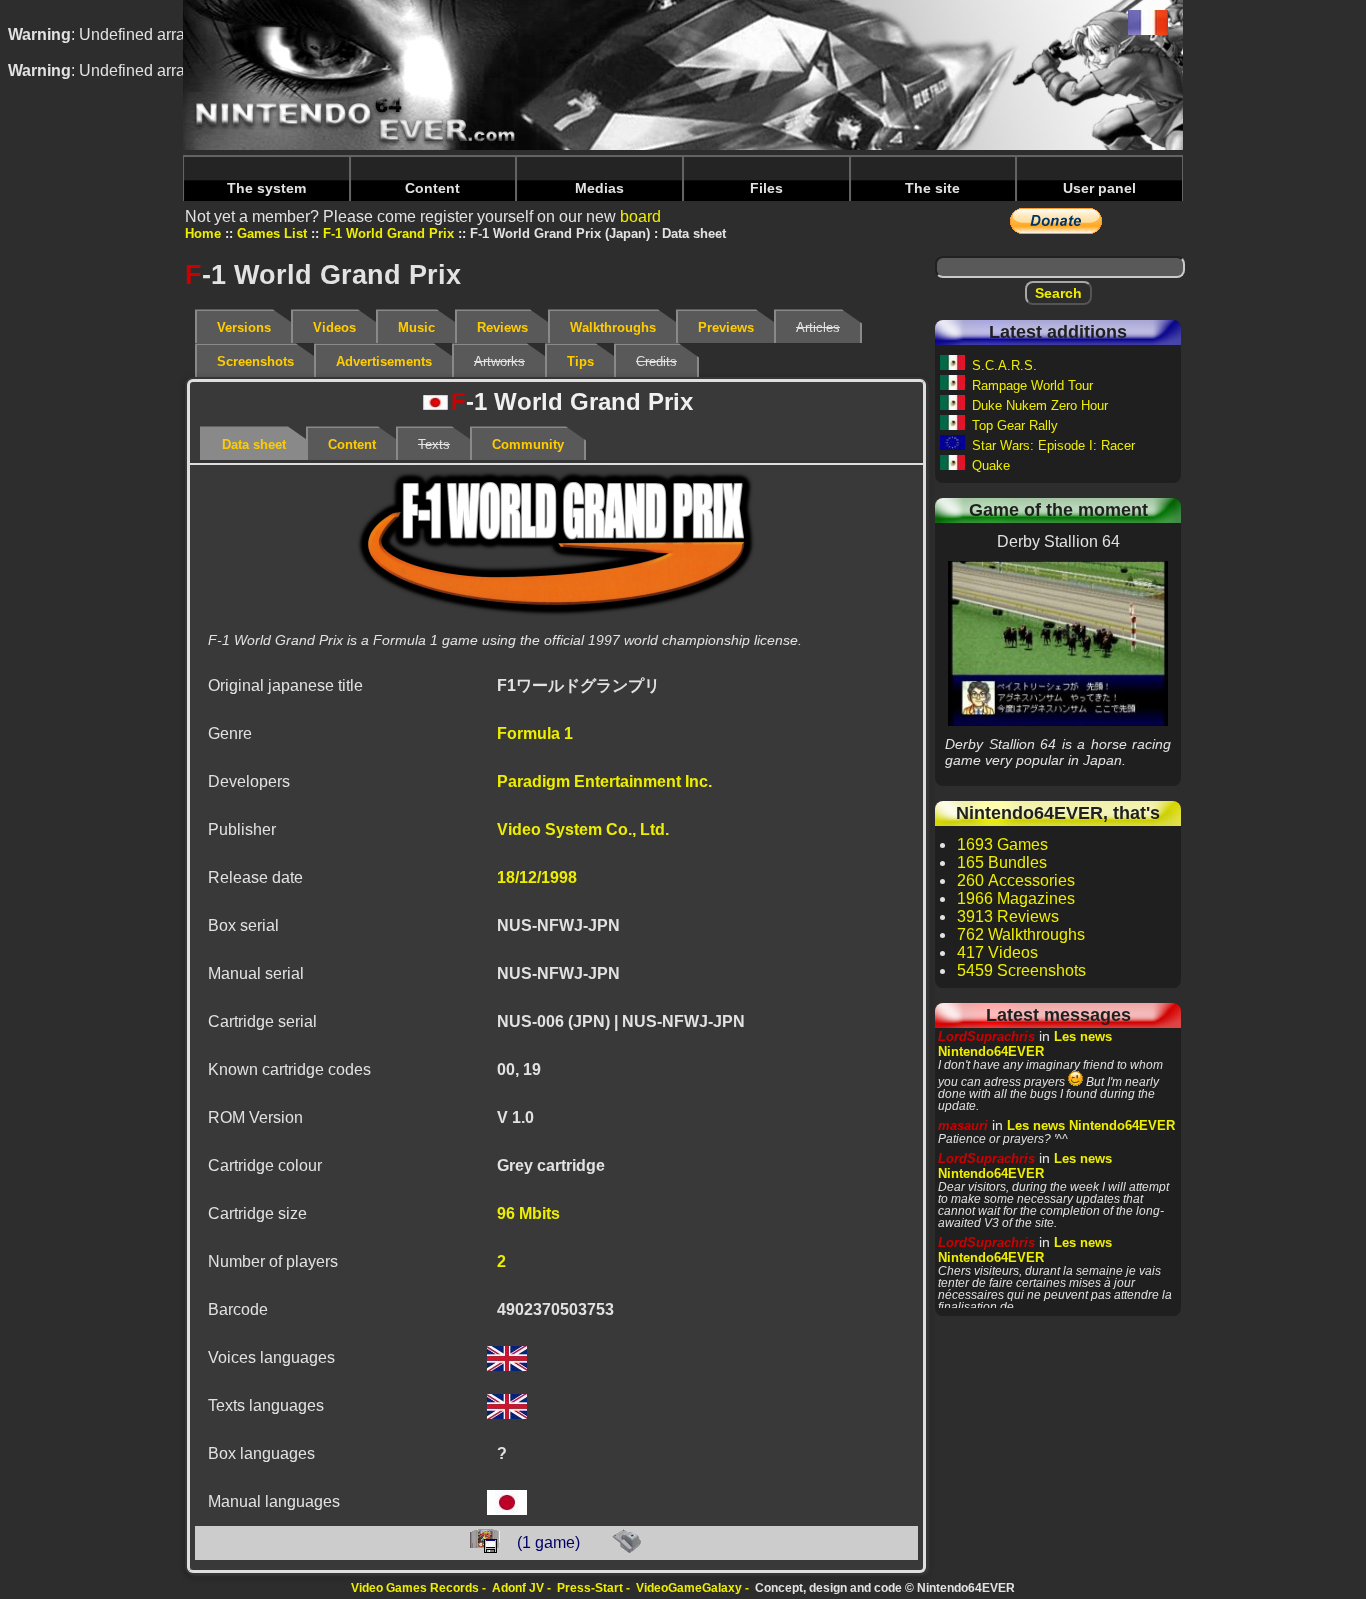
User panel (1099, 188)
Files (766, 188)
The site (932, 188)
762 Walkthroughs (1021, 934)
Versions (244, 327)
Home (203, 233)
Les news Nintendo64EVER (1025, 1044)
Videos (334, 327)
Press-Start (590, 1588)
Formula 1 (535, 733)
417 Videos (997, 952)
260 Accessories (1016, 880)
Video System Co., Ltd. (583, 829)
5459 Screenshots (1021, 970)
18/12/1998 (537, 877)
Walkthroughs (613, 327)
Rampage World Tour (1032, 385)
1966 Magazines (1016, 898)
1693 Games (1002, 844)
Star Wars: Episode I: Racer (1053, 445)
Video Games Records (415, 1588)
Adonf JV (518, 1588)
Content (432, 188)
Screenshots (255, 361)
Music (416, 327)
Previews (726, 327)
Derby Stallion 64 (1058, 643)
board (640, 216)
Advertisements (384, 361)
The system (266, 188)
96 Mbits (528, 1213)
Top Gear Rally (1015, 425)
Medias (599, 188)
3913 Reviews (1008, 916)
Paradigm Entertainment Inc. (604, 781)
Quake (991, 465)
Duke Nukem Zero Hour (1040, 405)
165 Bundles (1002, 862)
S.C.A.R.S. (1004, 365)
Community (528, 444)
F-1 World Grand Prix (388, 233)
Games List (272, 233)
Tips (580, 361)
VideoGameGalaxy (689, 1588)
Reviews (502, 327)
